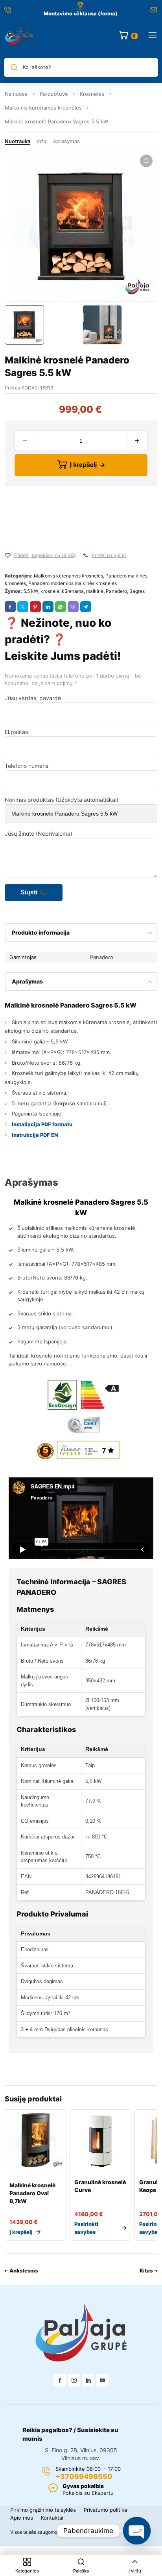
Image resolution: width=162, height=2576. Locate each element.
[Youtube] (102, 2380)
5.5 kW (31, 591)
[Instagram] (74, 2380)
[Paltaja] (19, 35)
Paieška (81, 2571)
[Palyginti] (85, 555)
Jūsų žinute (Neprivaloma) (39, 834)
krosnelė (50, 591)
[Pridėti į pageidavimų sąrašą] (8, 555)
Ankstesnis (24, 2271)
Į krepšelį (83, 465)
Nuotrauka (17, 141)
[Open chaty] (137, 2531)
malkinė (95, 591)
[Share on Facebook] (10, 607)
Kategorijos (27, 2571)
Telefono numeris (27, 766)
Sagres (137, 591)
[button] (146, 161)
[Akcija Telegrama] (86, 607)
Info (41, 141)
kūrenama (73, 591)
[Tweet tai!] (23, 607)
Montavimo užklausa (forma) (81, 13)
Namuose (16, 94)
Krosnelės (92, 94)
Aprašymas (66, 141)
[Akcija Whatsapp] (61, 607)
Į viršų (135, 2571)
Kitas (146, 2271)
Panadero (116, 591)
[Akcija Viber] (73, 607)
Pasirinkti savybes (86, 2228)
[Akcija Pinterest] (35, 607)
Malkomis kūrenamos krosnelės (43, 108)
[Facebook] (60, 2380)
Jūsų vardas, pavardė (33, 698)
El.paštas (16, 732)
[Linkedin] (88, 2380)
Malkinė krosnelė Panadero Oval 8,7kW (32, 2193)
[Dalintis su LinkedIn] (48, 607)
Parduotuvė (54, 94)
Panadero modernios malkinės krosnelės (73, 583)
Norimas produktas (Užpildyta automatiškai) (62, 800)
